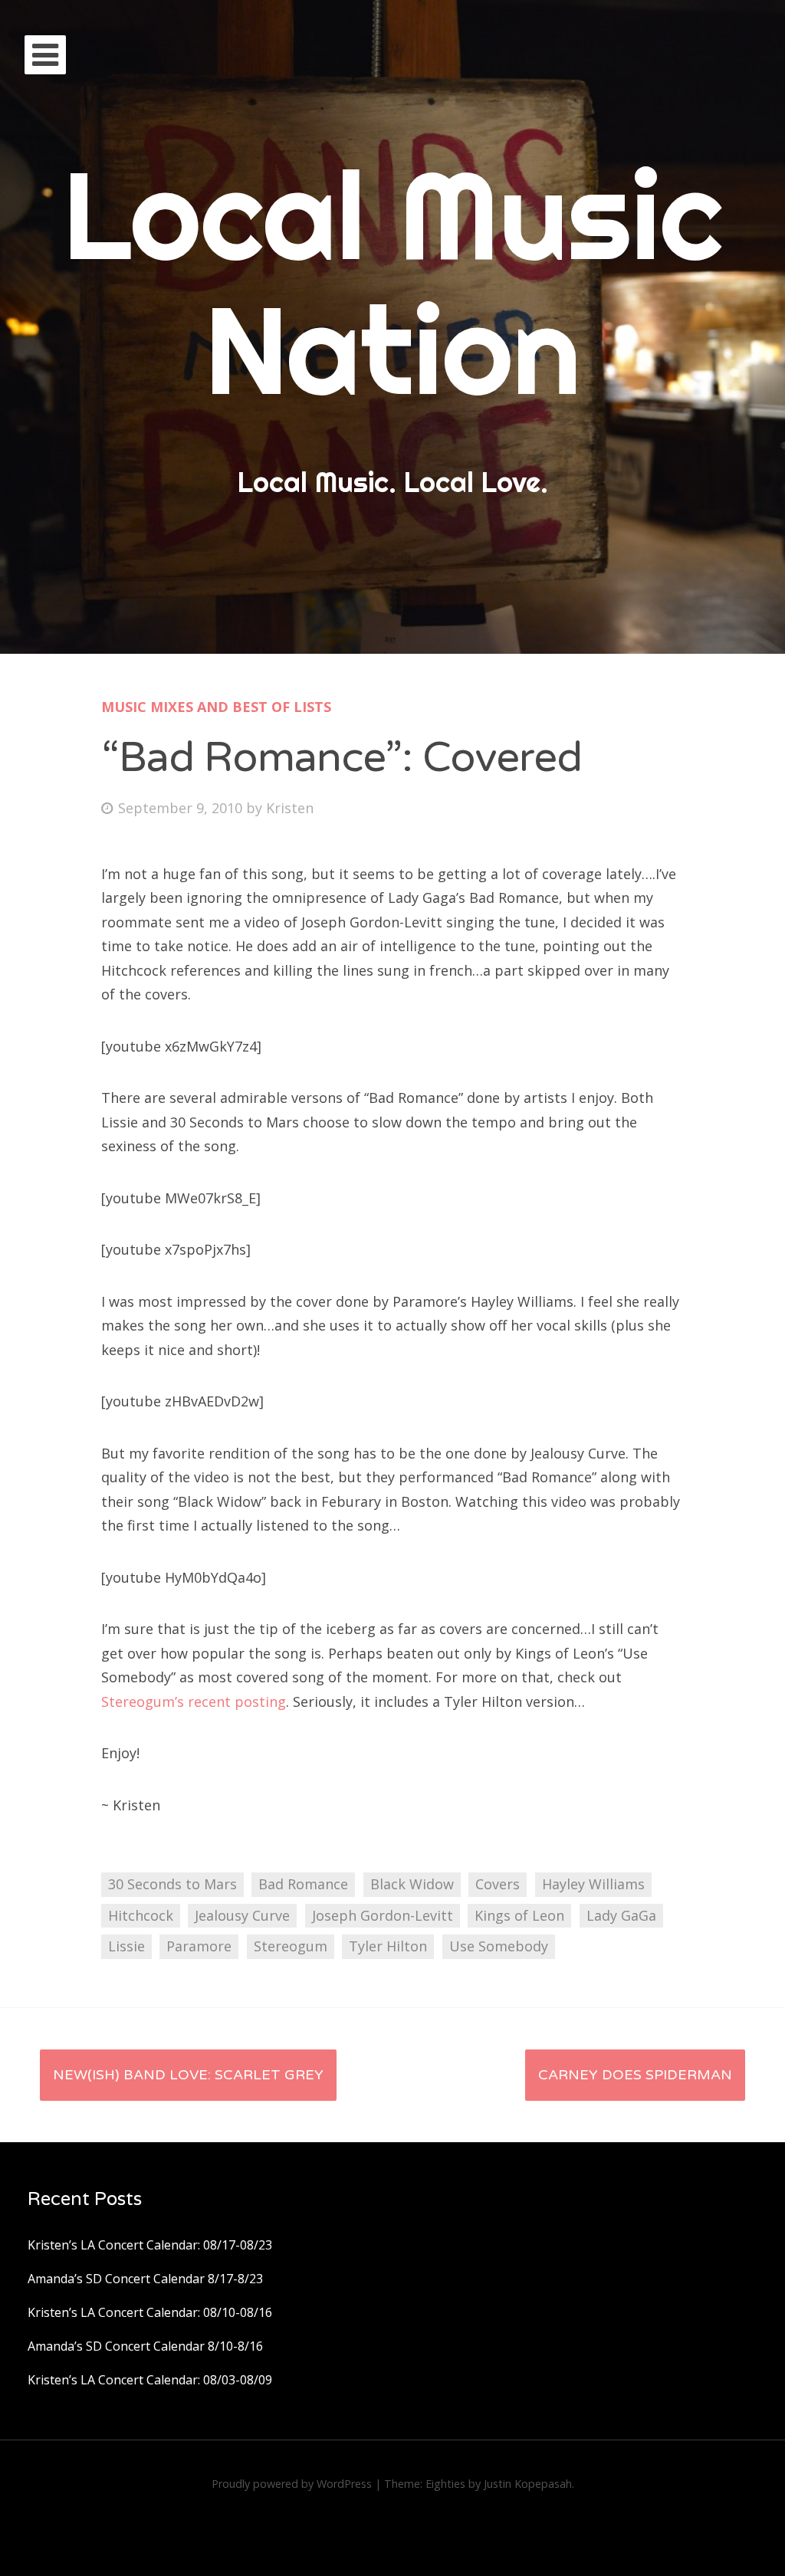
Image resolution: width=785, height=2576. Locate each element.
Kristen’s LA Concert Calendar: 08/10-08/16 (150, 2312)
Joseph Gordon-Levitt (383, 1915)
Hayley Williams (593, 1884)
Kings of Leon (519, 1915)
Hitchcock (141, 1915)
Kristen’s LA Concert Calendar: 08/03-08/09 (150, 2380)
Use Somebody (499, 1946)
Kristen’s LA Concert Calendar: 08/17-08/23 (150, 2245)
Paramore (199, 1946)
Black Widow (412, 1884)
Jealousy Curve (242, 1915)
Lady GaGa (621, 1915)
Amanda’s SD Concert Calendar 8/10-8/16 (145, 2346)
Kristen (290, 808)
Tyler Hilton (388, 1946)
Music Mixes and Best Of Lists (216, 707)
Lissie (126, 1946)
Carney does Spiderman (635, 2075)
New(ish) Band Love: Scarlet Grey (188, 2075)
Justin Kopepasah (528, 2484)
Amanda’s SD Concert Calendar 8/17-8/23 (145, 2279)
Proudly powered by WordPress (292, 2484)
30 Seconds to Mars (172, 1884)
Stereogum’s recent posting (194, 1701)
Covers (498, 1884)
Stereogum (291, 1946)
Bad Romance (303, 1884)
